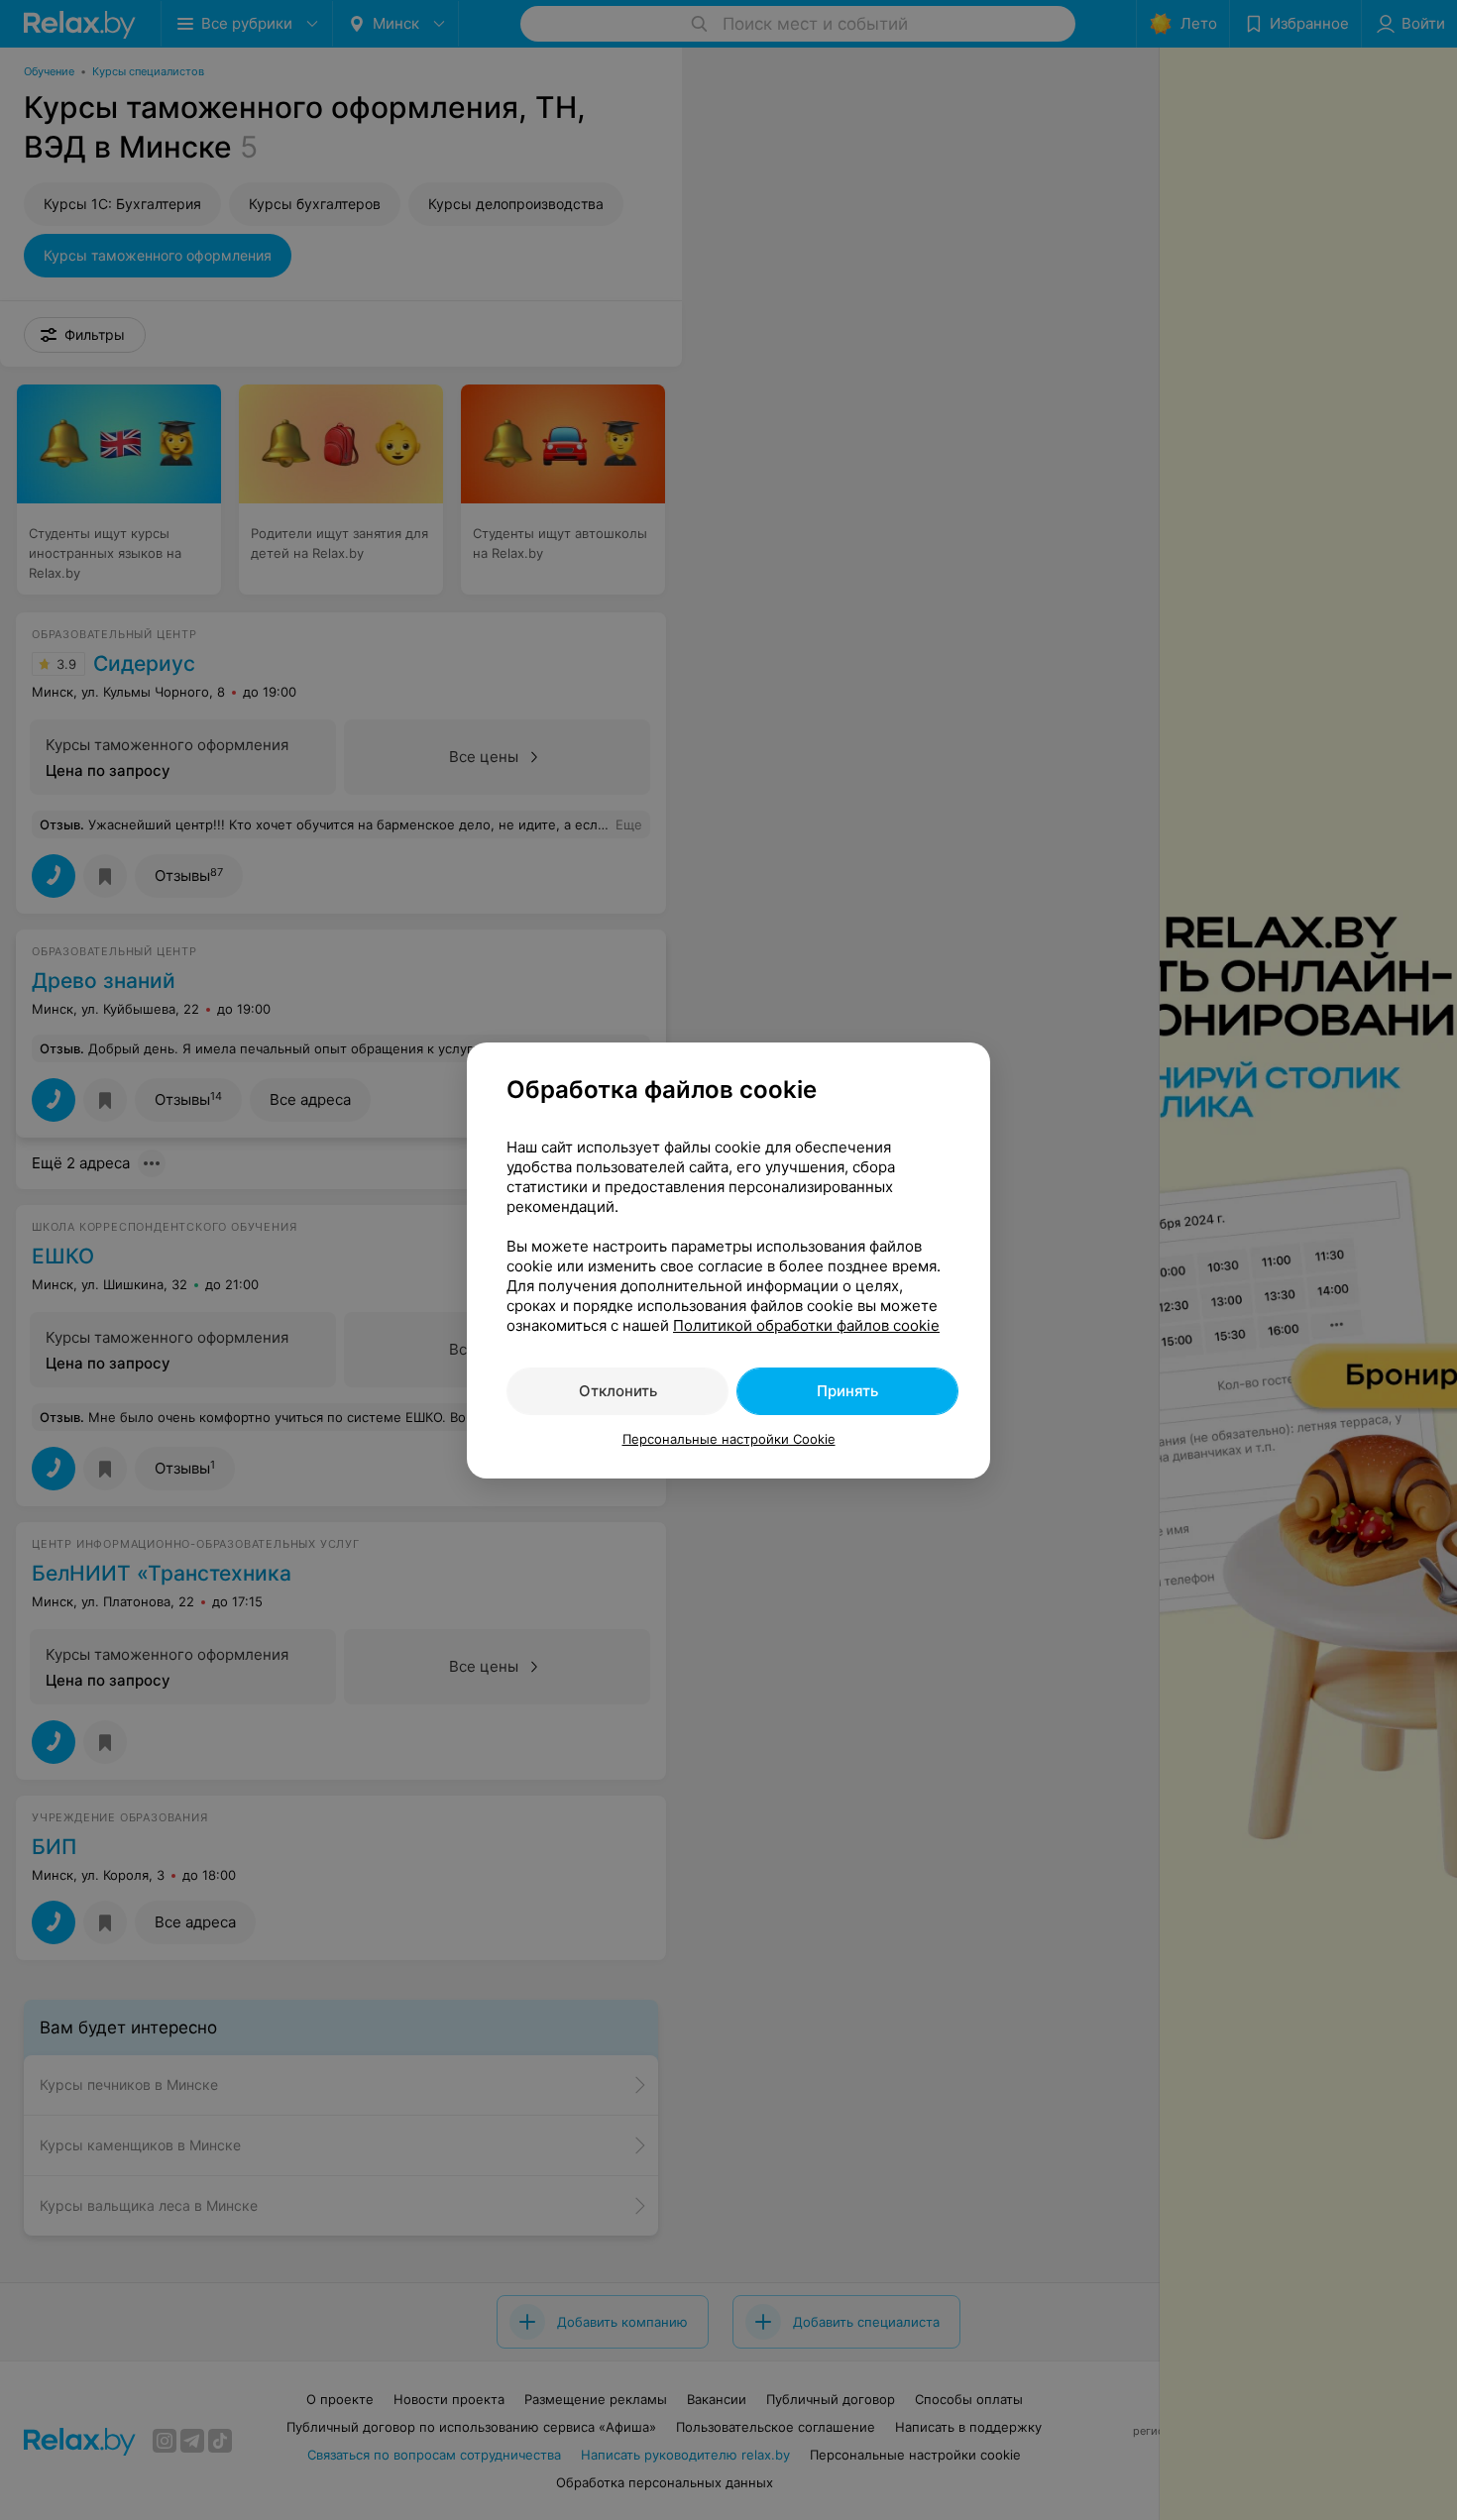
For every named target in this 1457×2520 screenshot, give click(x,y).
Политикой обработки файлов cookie (806, 1325)
